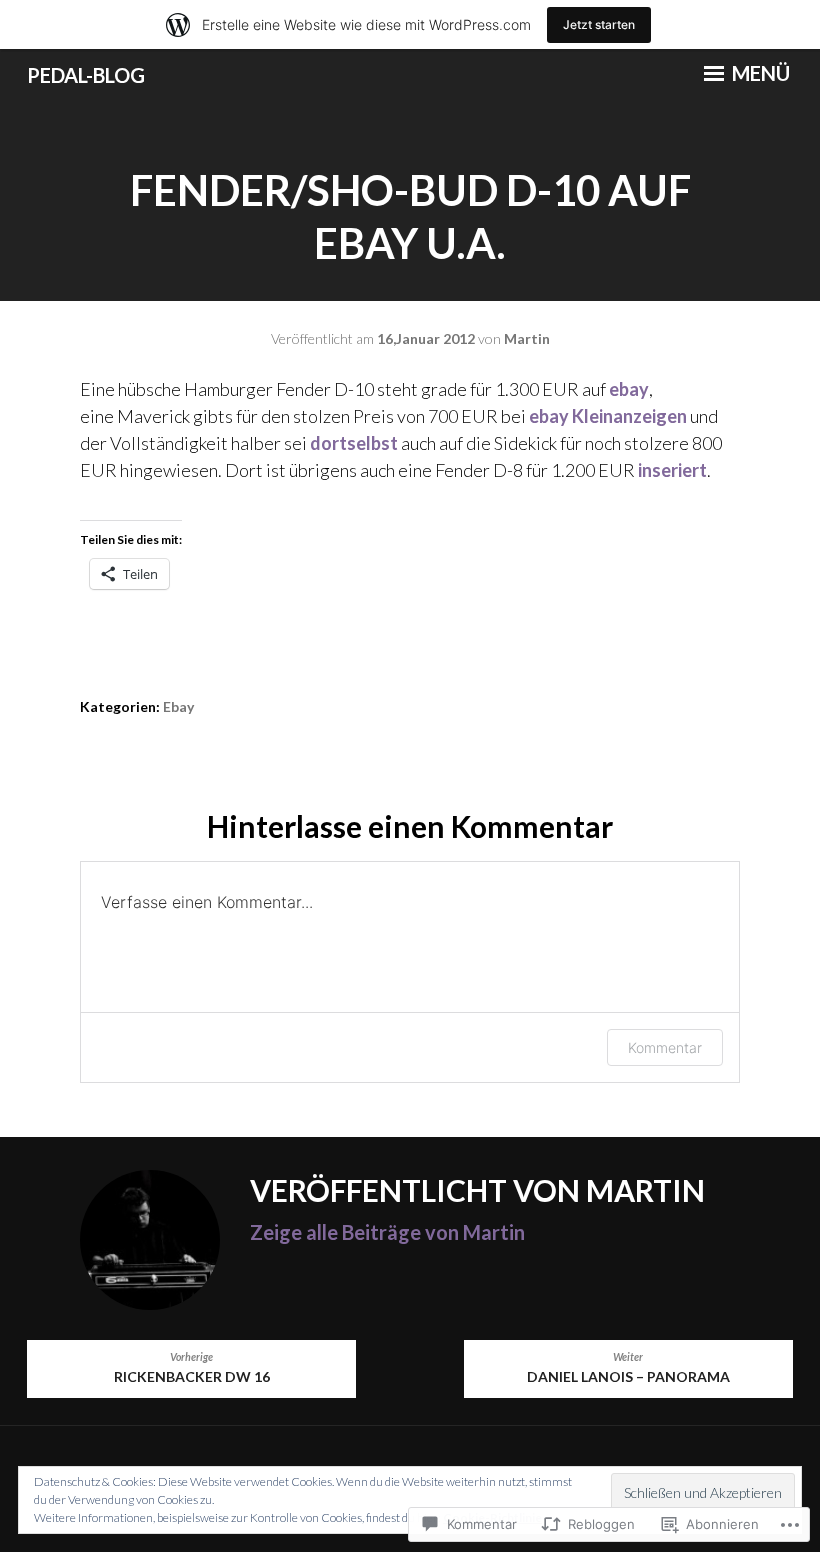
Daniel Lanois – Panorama (628, 1368)
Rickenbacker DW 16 (192, 1368)
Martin (527, 338)
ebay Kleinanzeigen (608, 416)
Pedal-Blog (86, 75)
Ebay (178, 706)
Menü (759, 73)
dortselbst (355, 443)
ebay (629, 389)
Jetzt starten (599, 24)
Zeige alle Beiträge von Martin (387, 1232)
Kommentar (665, 1047)
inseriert (672, 470)
